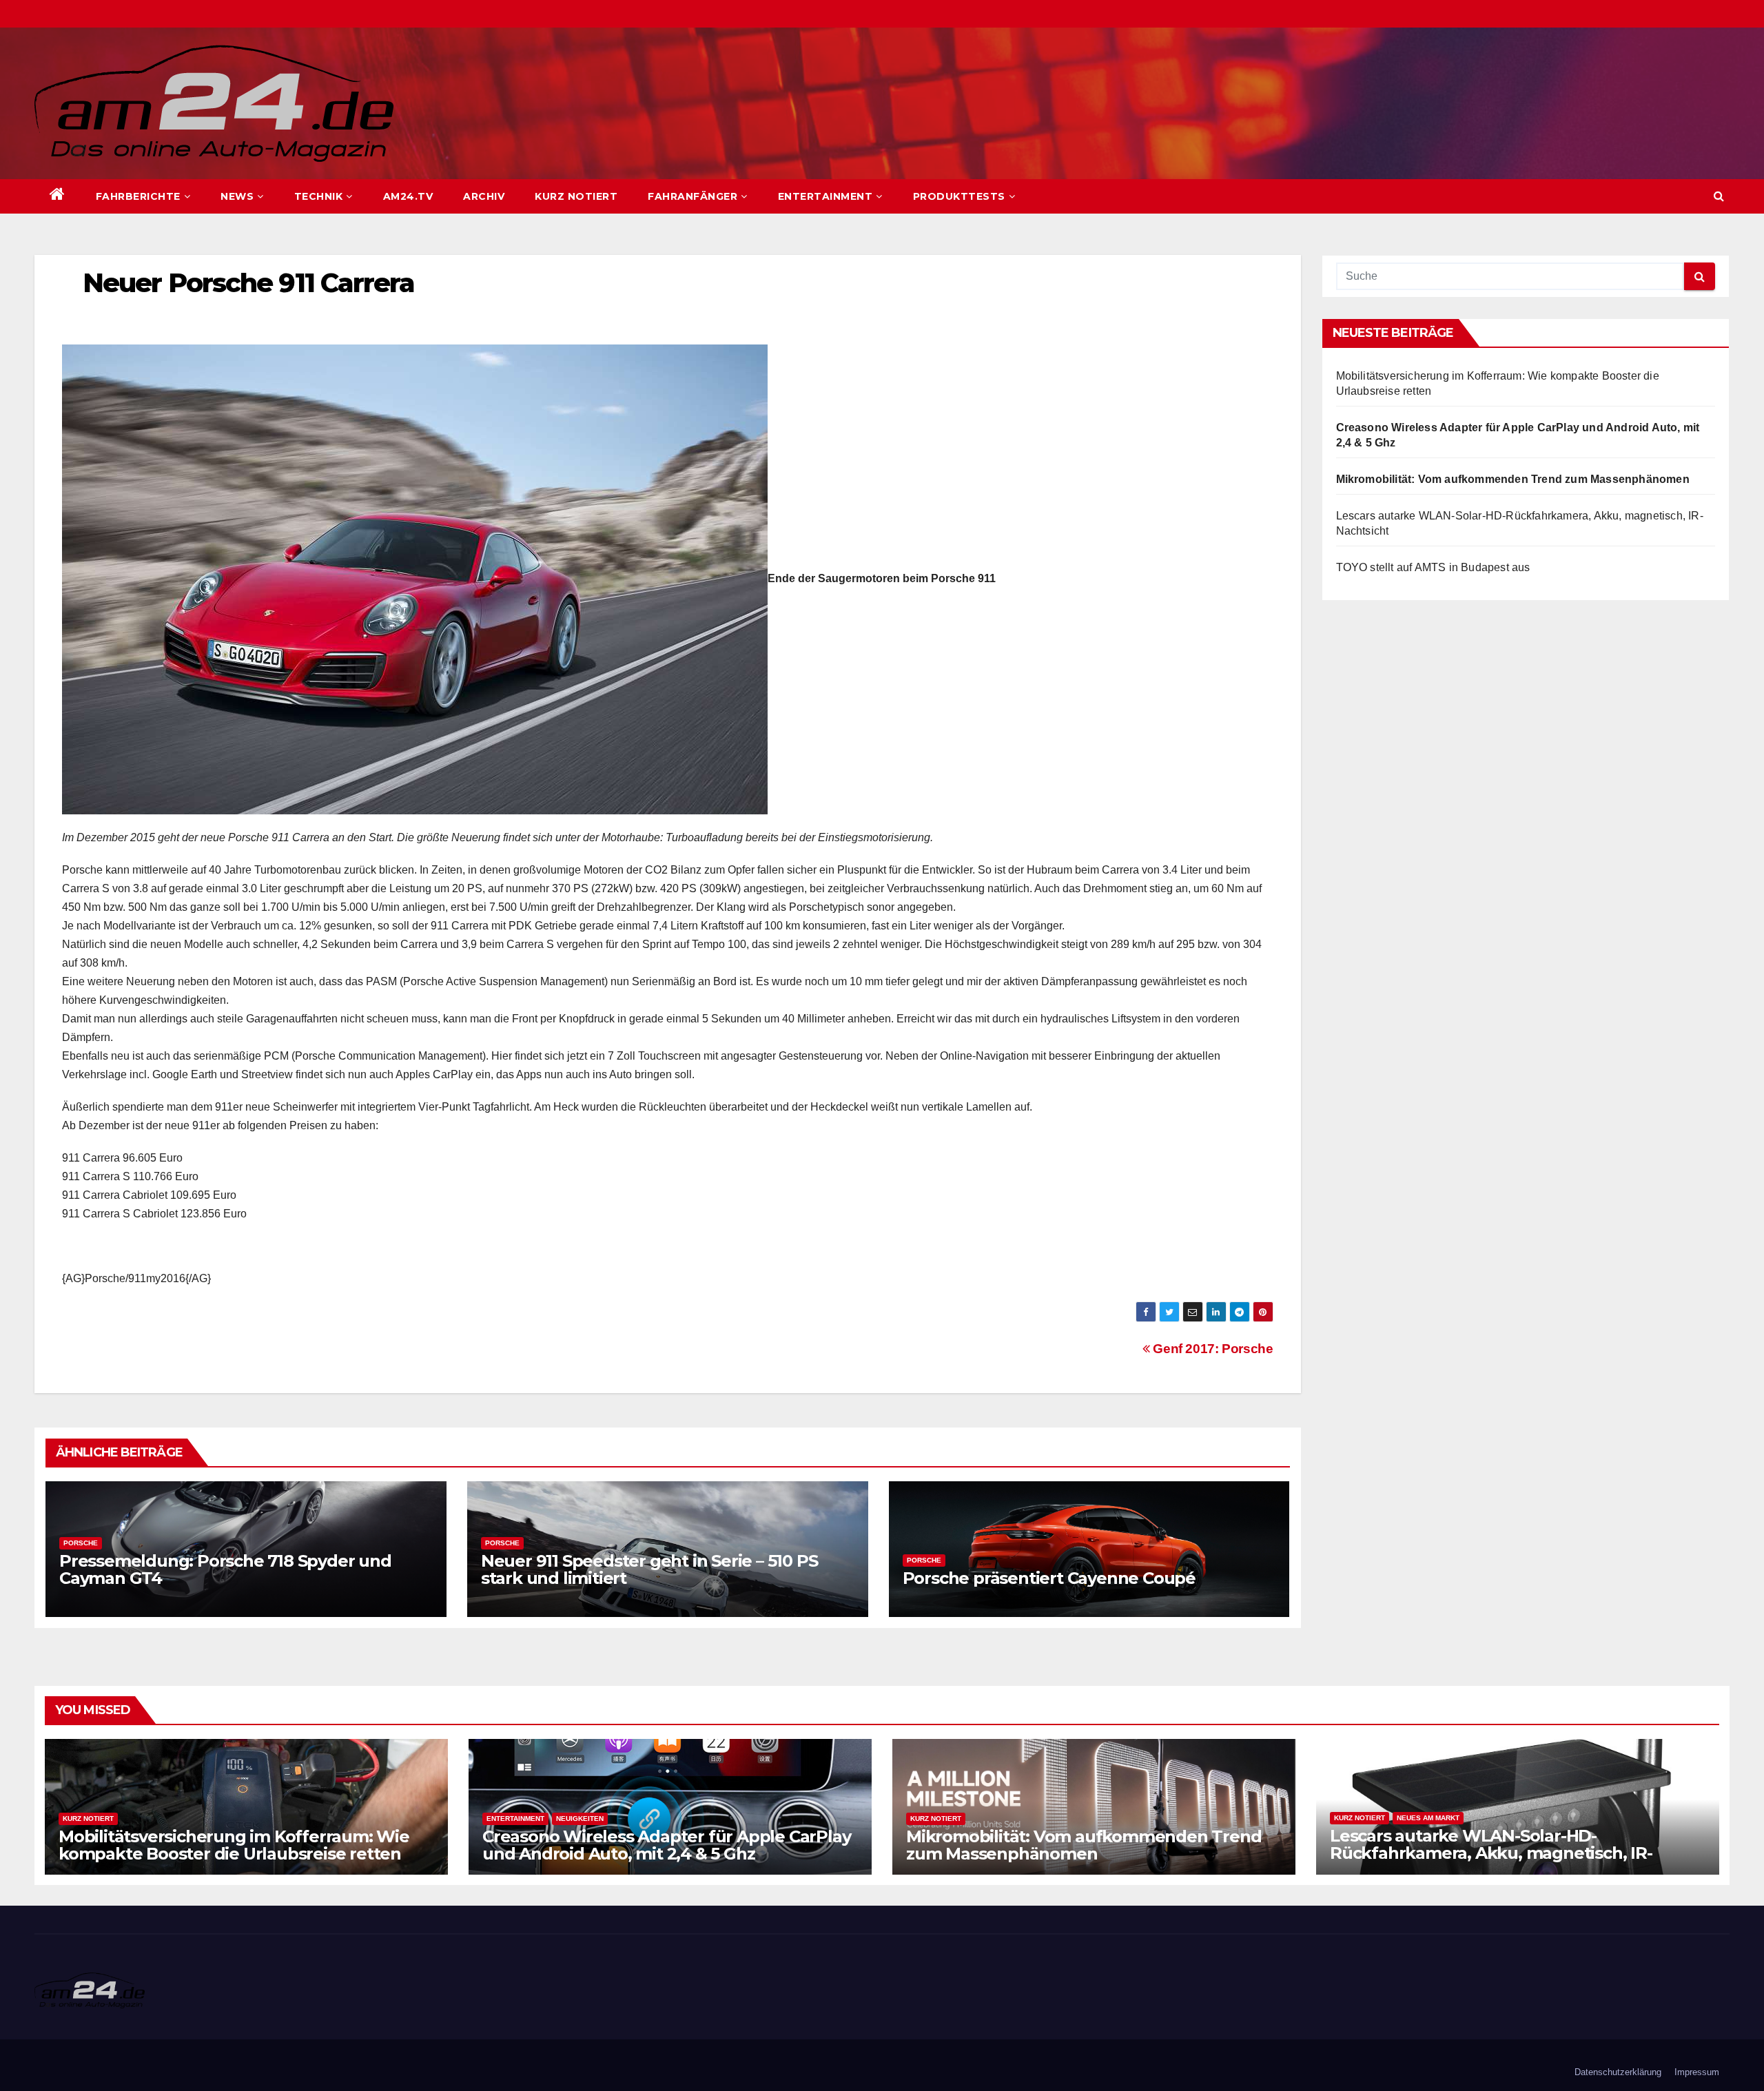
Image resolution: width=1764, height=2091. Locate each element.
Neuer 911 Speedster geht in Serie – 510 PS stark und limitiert (649, 1569)
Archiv (484, 196)
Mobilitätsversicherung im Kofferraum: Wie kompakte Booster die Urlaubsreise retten (234, 1845)
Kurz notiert (576, 196)
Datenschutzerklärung (1618, 2072)
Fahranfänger (693, 196)
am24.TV (408, 196)
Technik (319, 196)
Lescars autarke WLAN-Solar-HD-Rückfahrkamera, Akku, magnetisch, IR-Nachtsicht (1491, 1853)
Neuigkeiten (580, 1819)
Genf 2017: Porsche (1211, 1349)
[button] (1719, 196)
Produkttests (959, 196)
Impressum (1697, 2072)
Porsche (81, 1543)
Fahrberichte (138, 196)
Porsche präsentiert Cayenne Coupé (1049, 1578)
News (237, 196)
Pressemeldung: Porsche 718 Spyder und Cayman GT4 (225, 1569)
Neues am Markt (1428, 1818)
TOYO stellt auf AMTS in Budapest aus (1433, 567)
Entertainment (825, 196)
